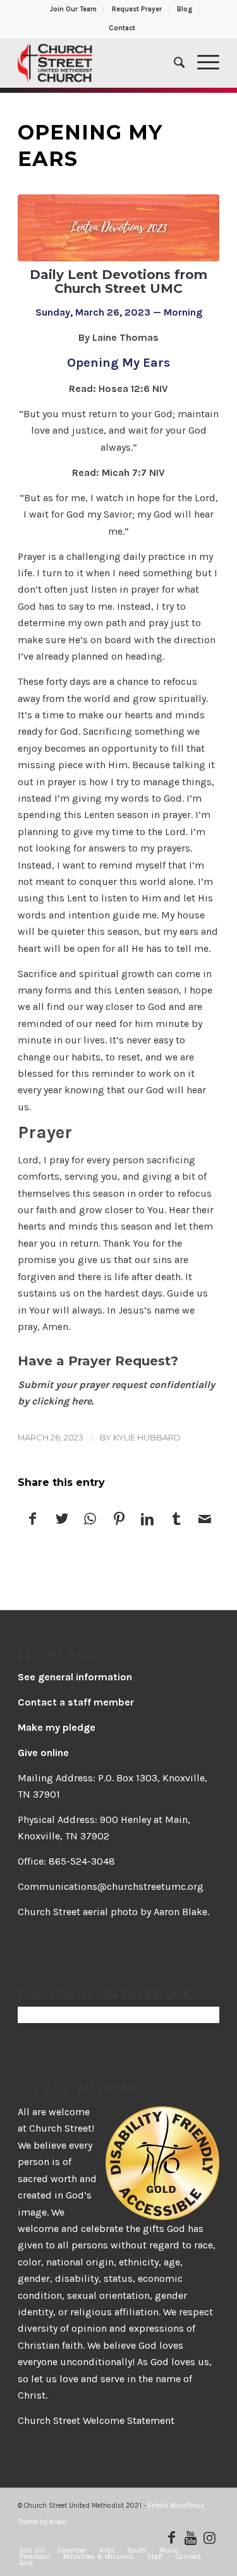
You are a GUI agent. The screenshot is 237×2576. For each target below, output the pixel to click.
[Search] (173, 62)
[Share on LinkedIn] (147, 1520)
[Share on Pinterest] (119, 1520)
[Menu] (202, 62)
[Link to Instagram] (210, 2537)
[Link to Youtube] (191, 2537)
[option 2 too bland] (118, 228)
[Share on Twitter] (61, 1520)
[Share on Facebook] (33, 1520)
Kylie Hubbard (147, 1437)
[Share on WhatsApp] (90, 1520)
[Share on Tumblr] (176, 1520)
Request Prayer (137, 9)
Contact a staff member (76, 1702)
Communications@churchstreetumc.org (111, 1886)
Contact (122, 28)
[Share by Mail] (205, 1520)
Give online (43, 1753)
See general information (75, 1677)
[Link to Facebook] (172, 2537)
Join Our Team (73, 9)
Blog (185, 9)
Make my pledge (57, 1727)
